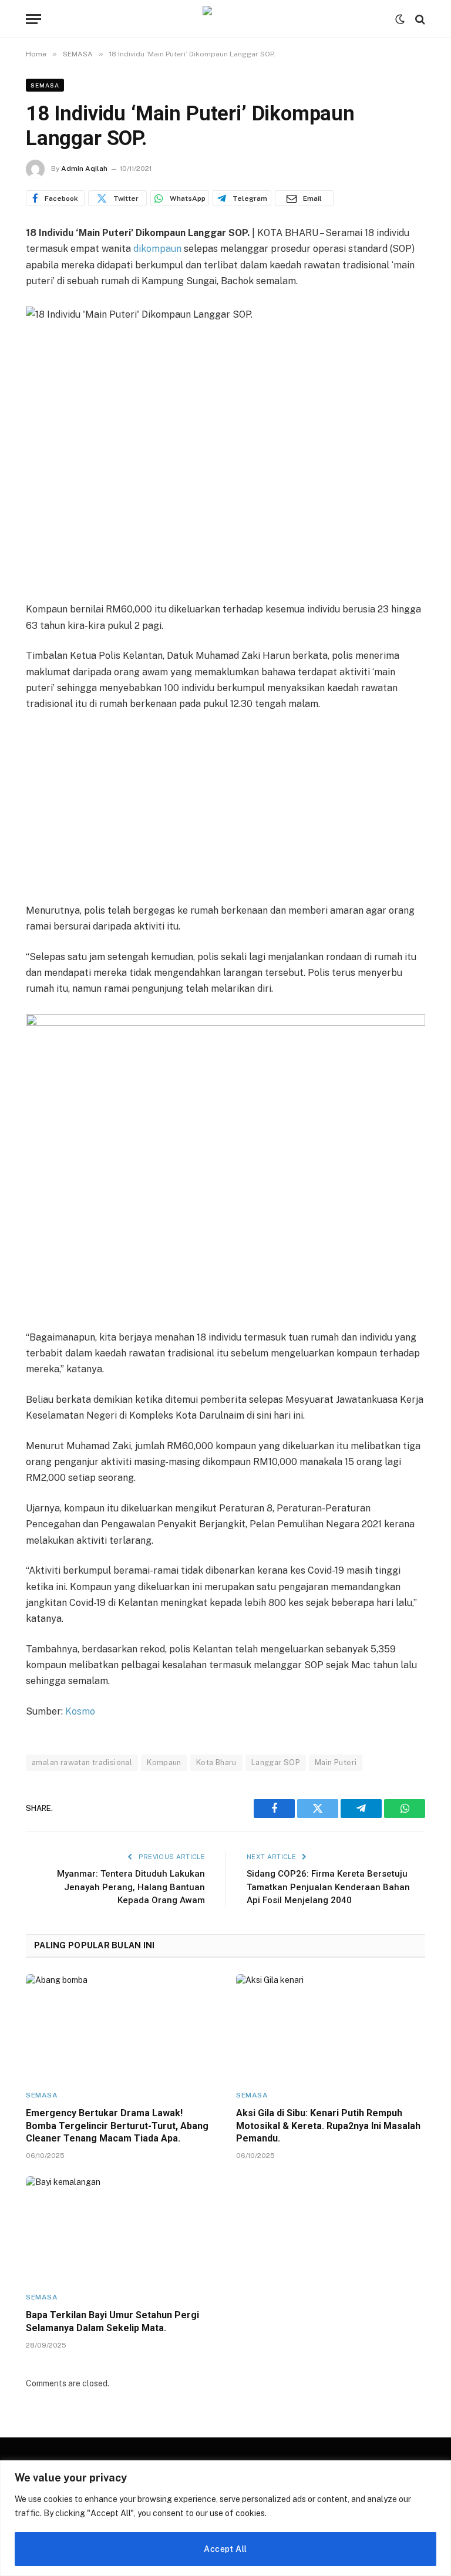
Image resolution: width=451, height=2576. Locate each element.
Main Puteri (336, 1762)
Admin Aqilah (84, 169)
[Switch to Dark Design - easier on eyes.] (400, 19)
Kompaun (164, 1762)
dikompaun (157, 249)
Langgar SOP (276, 1762)
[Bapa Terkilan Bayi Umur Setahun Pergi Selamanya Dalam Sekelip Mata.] (120, 2229)
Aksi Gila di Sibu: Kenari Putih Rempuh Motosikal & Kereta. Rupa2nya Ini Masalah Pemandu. (328, 2126)
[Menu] (33, 19)
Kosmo (80, 1711)
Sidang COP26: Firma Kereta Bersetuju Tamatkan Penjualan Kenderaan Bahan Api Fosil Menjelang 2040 (328, 1887)
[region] (225, 2518)
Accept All (225, 2549)
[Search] (419, 19)
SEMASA (45, 85)
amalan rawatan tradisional (82, 1762)
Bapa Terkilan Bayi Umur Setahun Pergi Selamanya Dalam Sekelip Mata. (112, 2321)
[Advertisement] (225, 809)
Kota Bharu (216, 1762)
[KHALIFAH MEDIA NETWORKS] (225, 19)
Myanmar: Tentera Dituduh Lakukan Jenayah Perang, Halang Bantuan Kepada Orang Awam (131, 1887)
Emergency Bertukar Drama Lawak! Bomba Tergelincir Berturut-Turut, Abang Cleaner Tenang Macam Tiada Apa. (117, 2126)
